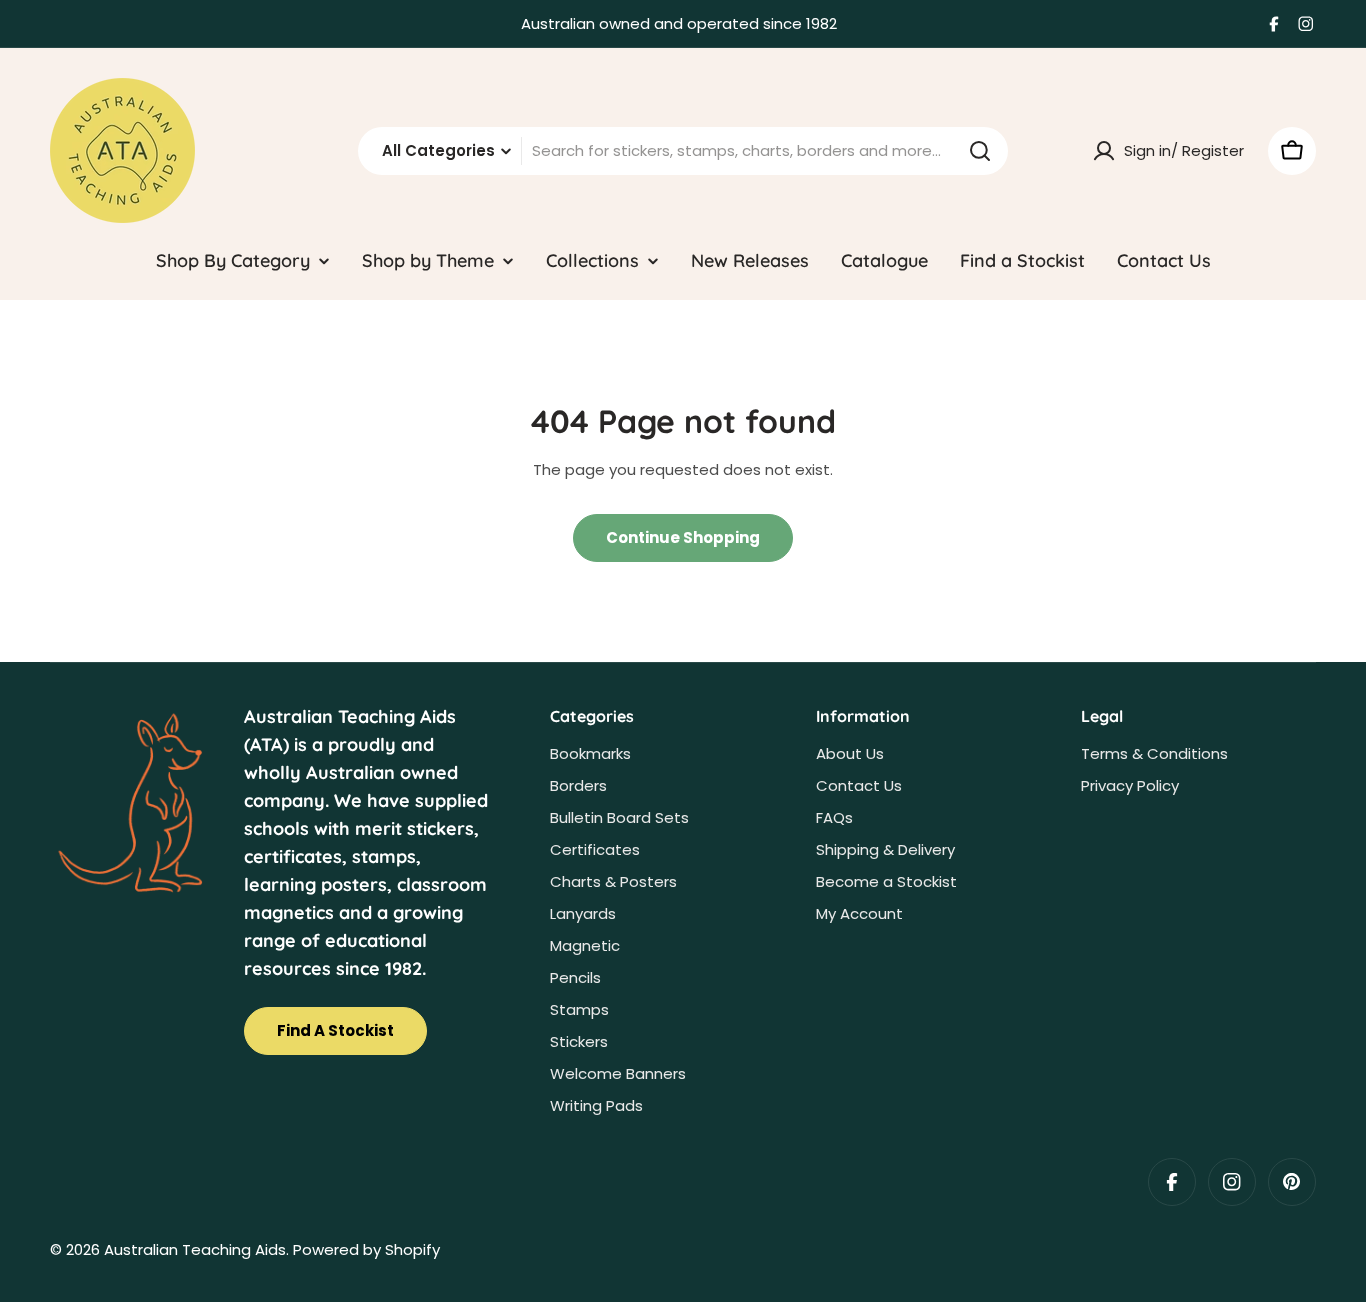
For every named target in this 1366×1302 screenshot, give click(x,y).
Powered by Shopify (366, 1249)
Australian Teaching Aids (195, 1249)
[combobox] (683, 151)
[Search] (980, 151)
